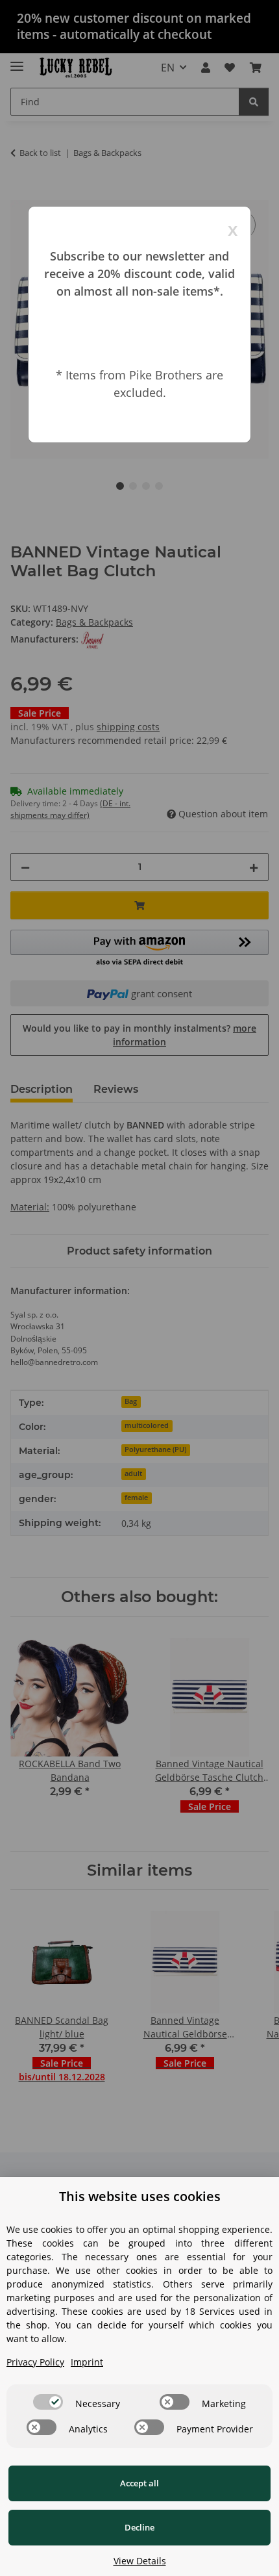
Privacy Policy (35, 2362)
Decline (139, 2527)
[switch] (48, 2402)
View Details (140, 2561)
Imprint (87, 2362)
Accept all (139, 2483)
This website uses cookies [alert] (140, 2196)
